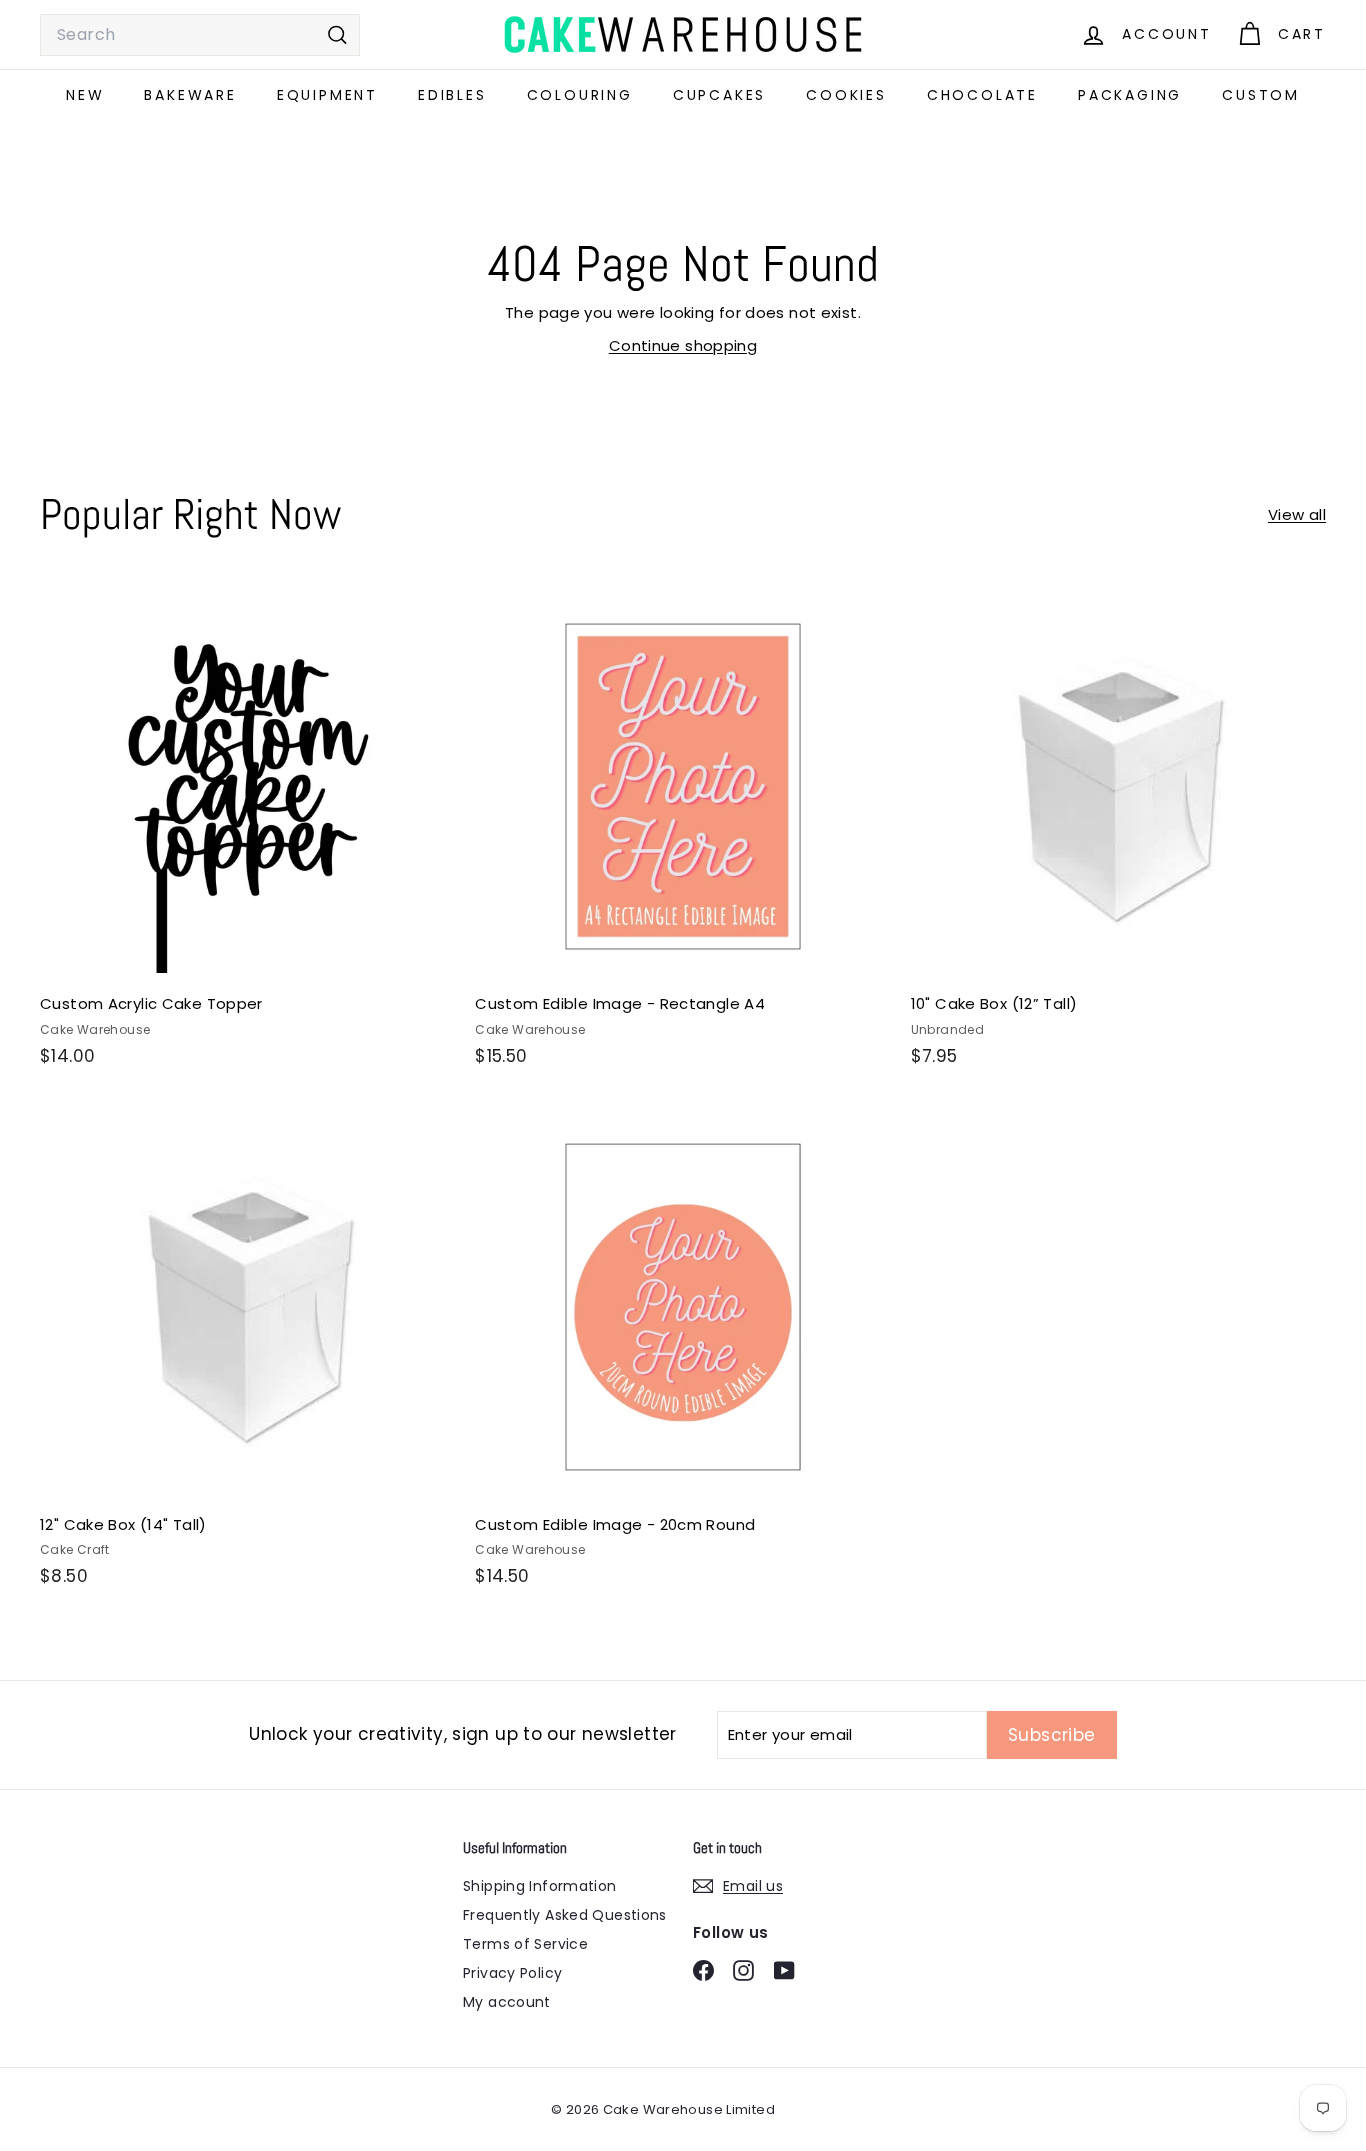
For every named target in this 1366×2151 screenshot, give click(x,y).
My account (507, 2002)
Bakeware (190, 95)
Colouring (580, 95)
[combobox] (200, 35)
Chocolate (982, 95)
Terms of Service (525, 1944)
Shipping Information (540, 1886)
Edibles (452, 95)
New (85, 95)
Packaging (1130, 95)
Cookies (846, 95)
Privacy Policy (512, 1973)
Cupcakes (719, 95)
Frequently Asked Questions (565, 1915)
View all (1297, 514)
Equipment (327, 95)
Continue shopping (683, 345)
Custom (1261, 95)
